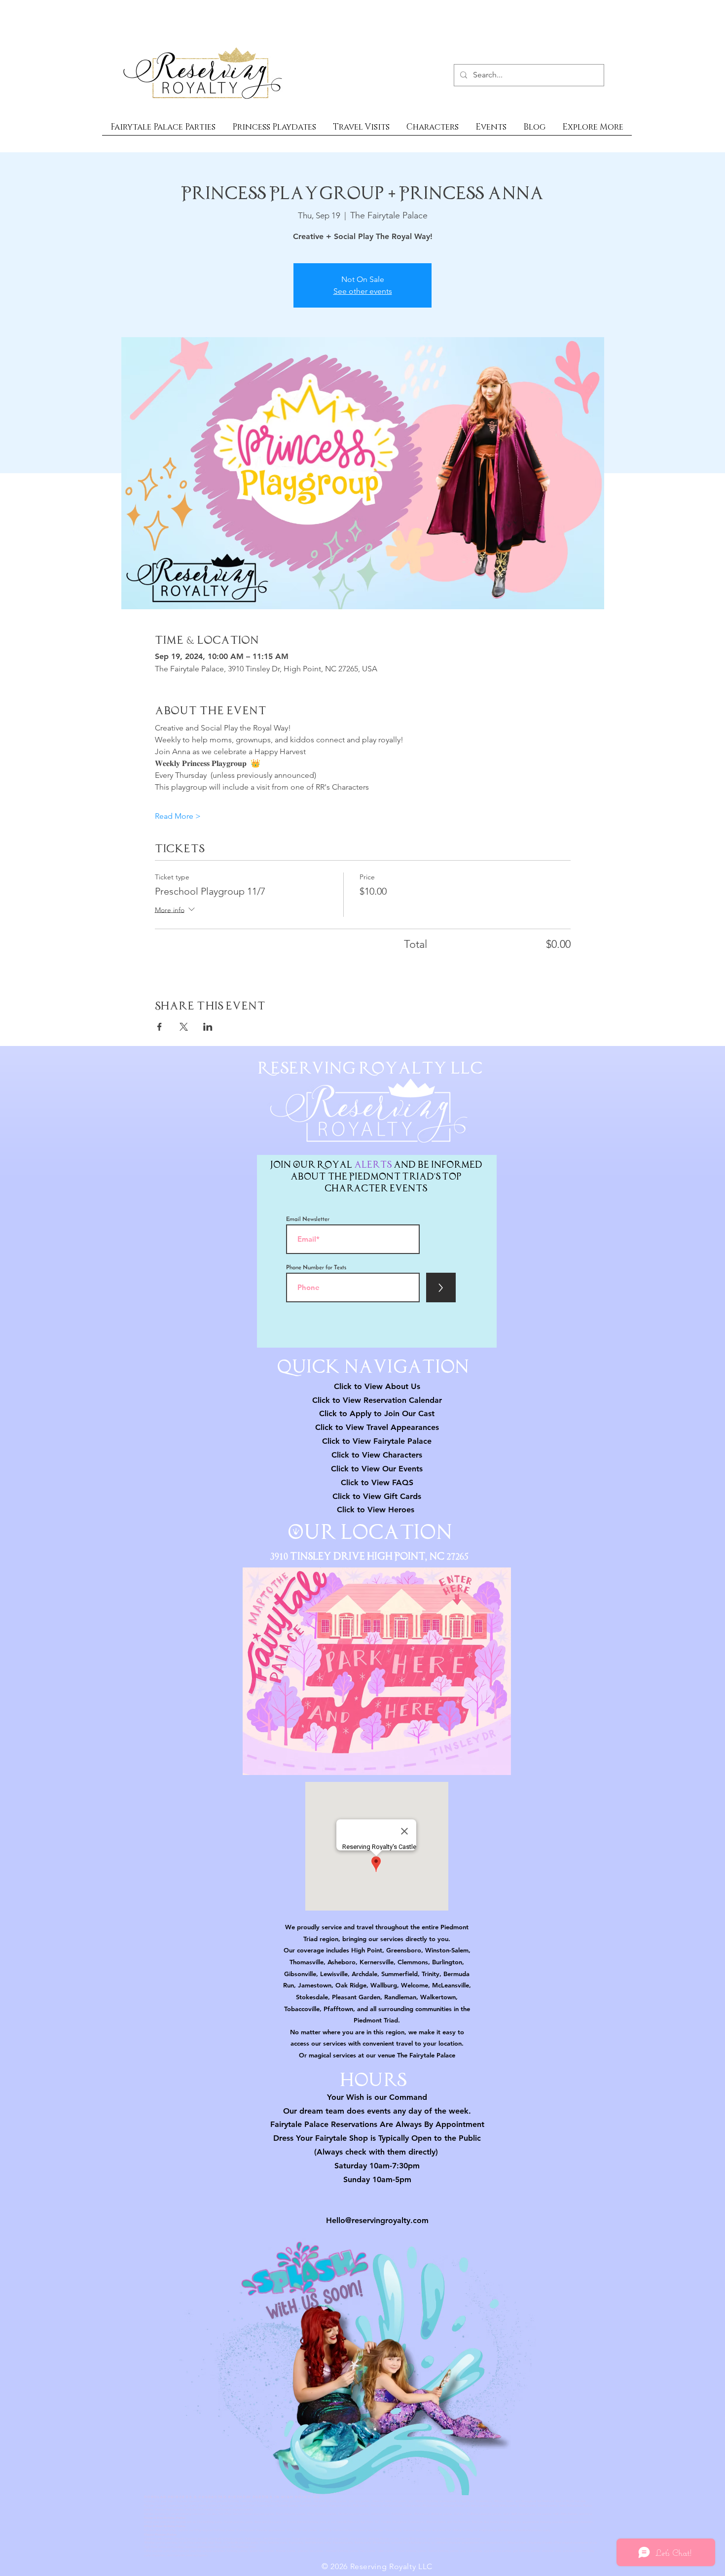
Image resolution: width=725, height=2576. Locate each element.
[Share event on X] (184, 1027)
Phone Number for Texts (316, 1268)
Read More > (178, 816)
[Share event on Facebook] (160, 1027)
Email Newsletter (308, 1219)
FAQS (401, 1482)
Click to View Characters (377, 1455)
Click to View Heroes (376, 1510)
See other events (363, 291)
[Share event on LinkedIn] (208, 1027)
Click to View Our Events (377, 1469)
